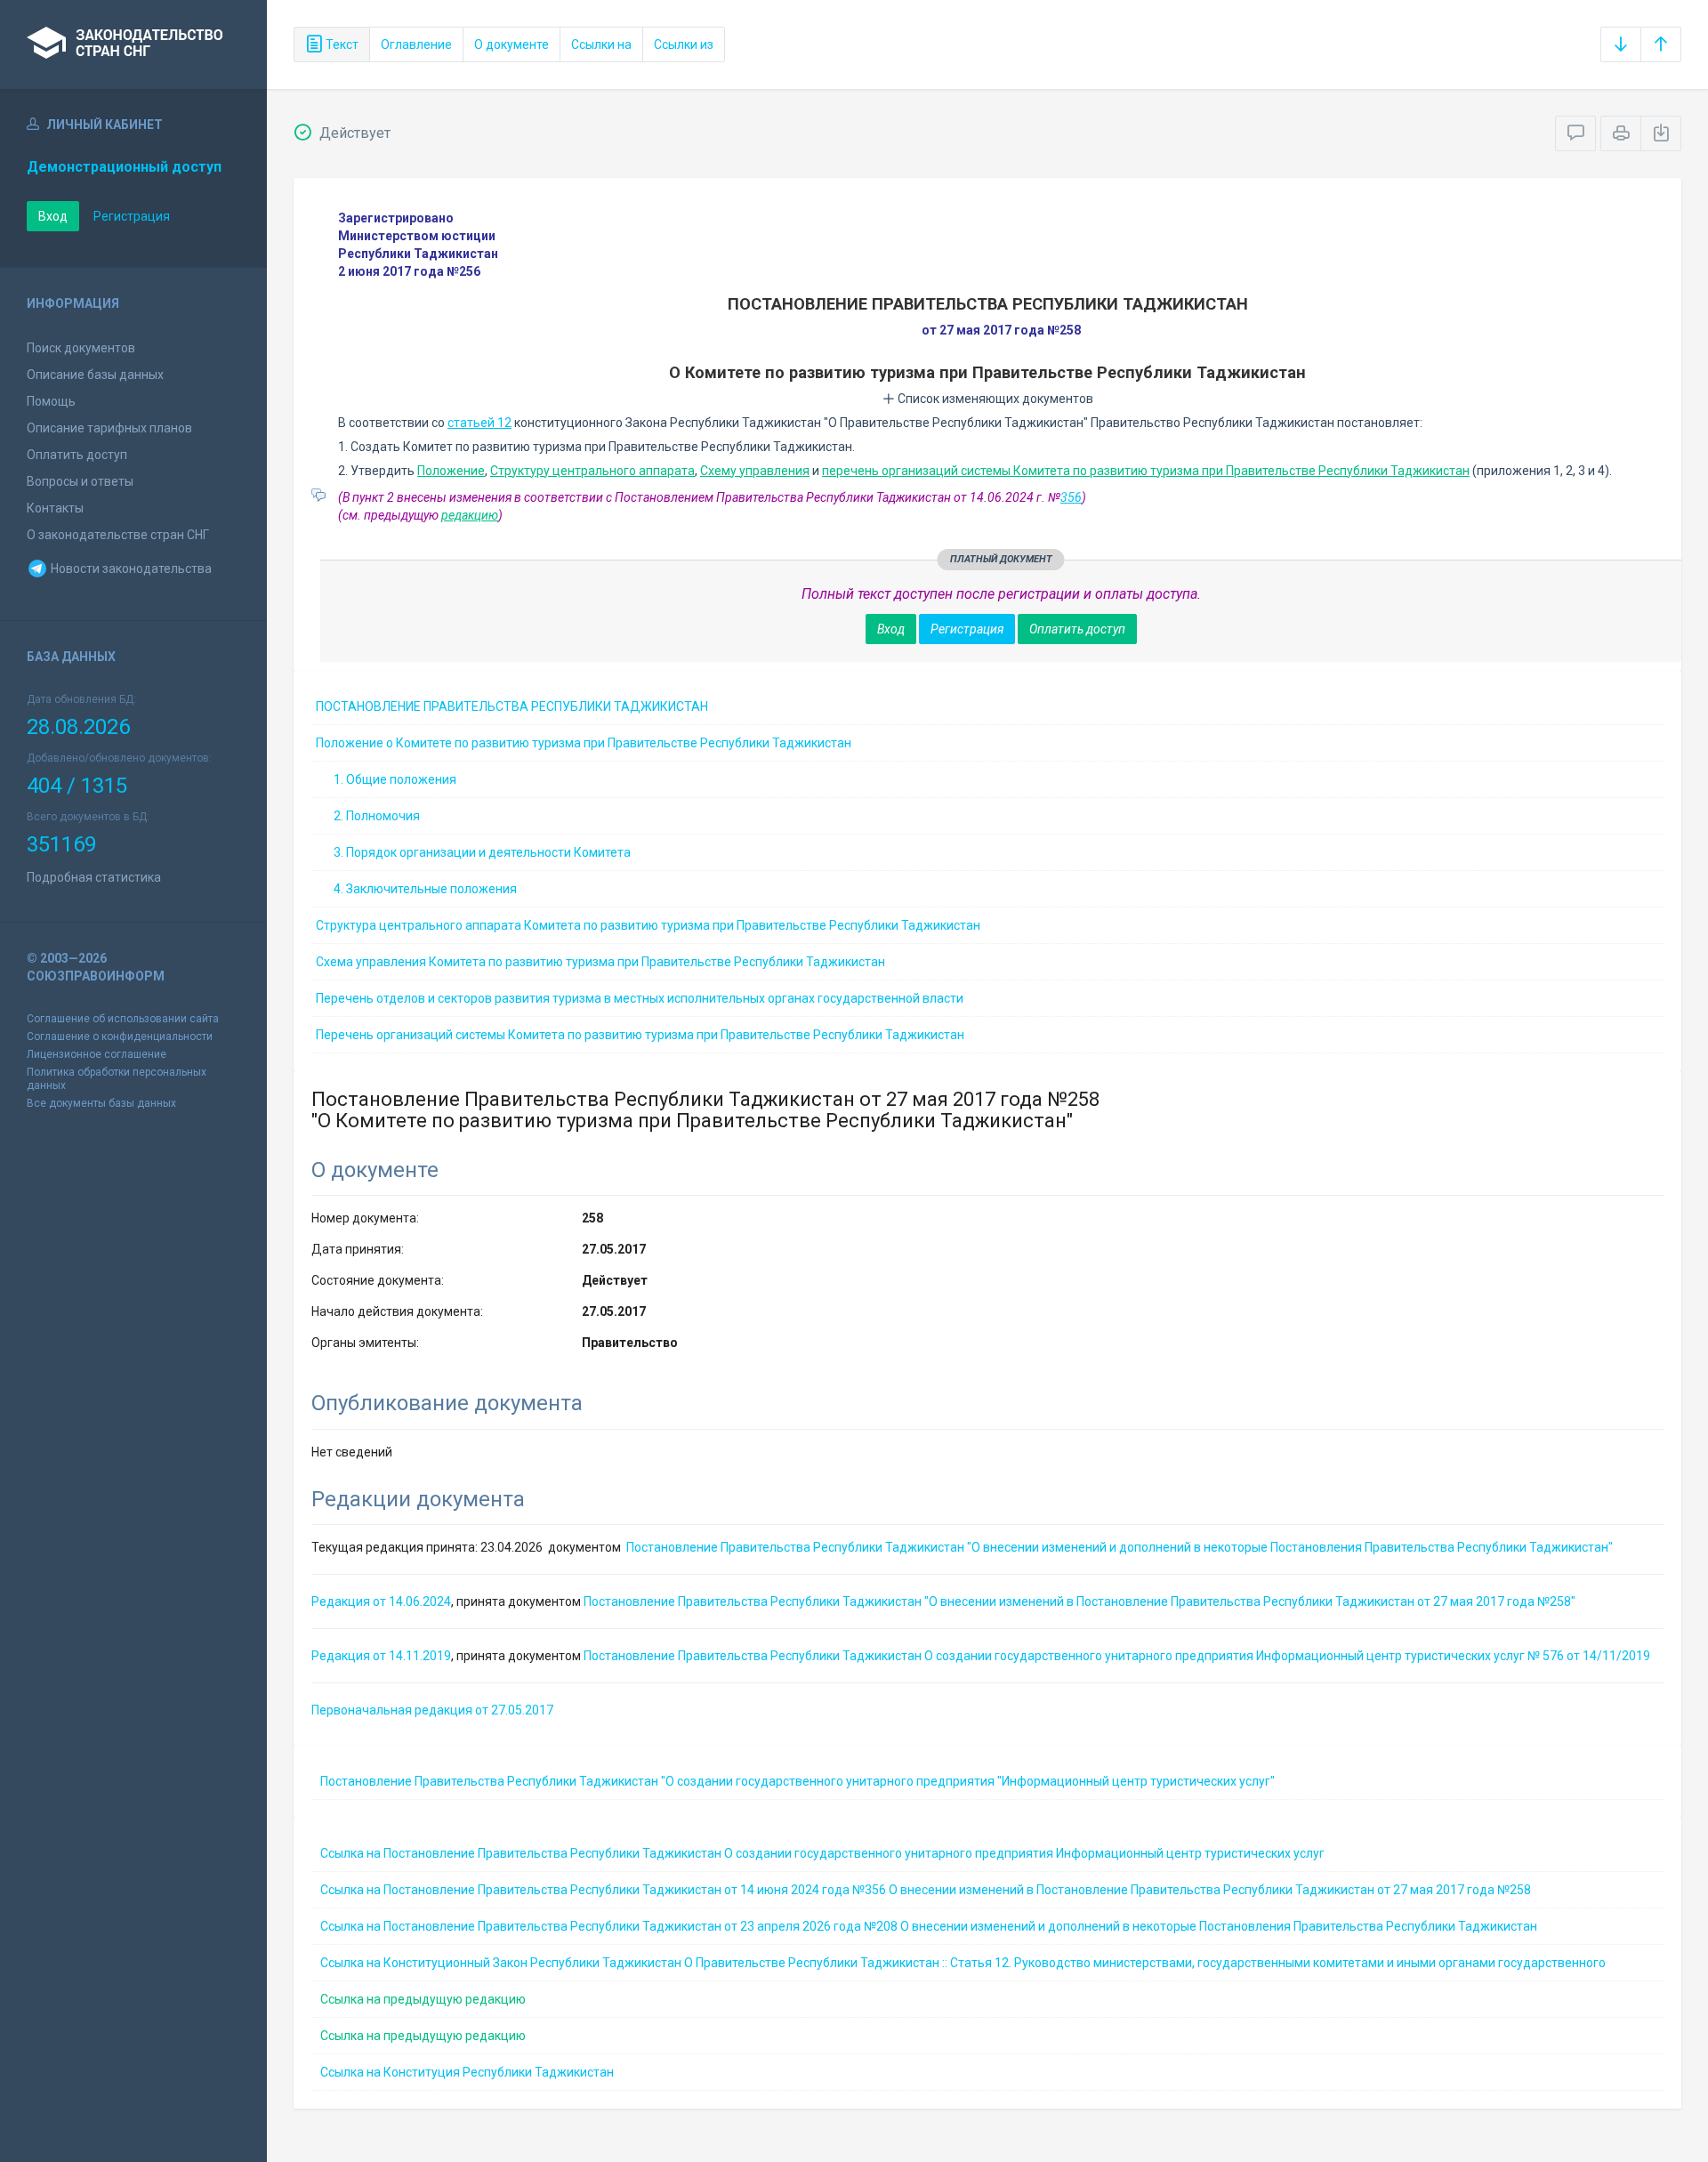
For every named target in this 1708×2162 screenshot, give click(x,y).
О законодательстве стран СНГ (118, 535)
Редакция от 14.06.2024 (381, 1601)
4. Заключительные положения (425, 889)
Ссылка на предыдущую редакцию (423, 1999)
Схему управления (755, 471)
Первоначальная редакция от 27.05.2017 (432, 1710)
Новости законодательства (130, 569)
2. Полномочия (377, 816)
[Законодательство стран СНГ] (133, 44)
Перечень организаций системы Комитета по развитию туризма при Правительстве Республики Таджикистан (640, 1035)
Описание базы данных (95, 375)
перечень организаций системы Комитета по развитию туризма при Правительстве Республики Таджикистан (1146, 471)
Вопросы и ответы (80, 481)
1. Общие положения (395, 779)
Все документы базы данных (101, 1103)
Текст (341, 44)
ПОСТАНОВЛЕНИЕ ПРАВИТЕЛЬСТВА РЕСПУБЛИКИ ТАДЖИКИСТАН (512, 706)
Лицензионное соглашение (97, 1054)
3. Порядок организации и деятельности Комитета (482, 852)
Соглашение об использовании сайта (123, 1019)
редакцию (470, 515)
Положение (451, 471)
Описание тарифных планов (109, 428)
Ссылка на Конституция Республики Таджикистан (467, 2072)
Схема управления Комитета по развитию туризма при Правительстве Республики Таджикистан (600, 962)
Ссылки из (684, 44)
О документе (512, 44)
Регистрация (132, 216)
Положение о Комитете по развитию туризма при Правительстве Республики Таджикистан (584, 743)
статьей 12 (479, 423)
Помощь (51, 401)
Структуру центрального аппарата (592, 471)
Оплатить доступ (77, 455)
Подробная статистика (94, 877)
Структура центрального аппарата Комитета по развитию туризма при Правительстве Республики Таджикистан (648, 925)
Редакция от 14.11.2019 (381, 1656)
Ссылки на (601, 44)
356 (1071, 497)
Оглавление (416, 44)
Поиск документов (81, 348)
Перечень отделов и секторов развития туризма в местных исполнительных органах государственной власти (640, 998)
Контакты (55, 508)
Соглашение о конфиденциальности (120, 1037)
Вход (53, 216)
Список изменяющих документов (994, 399)
